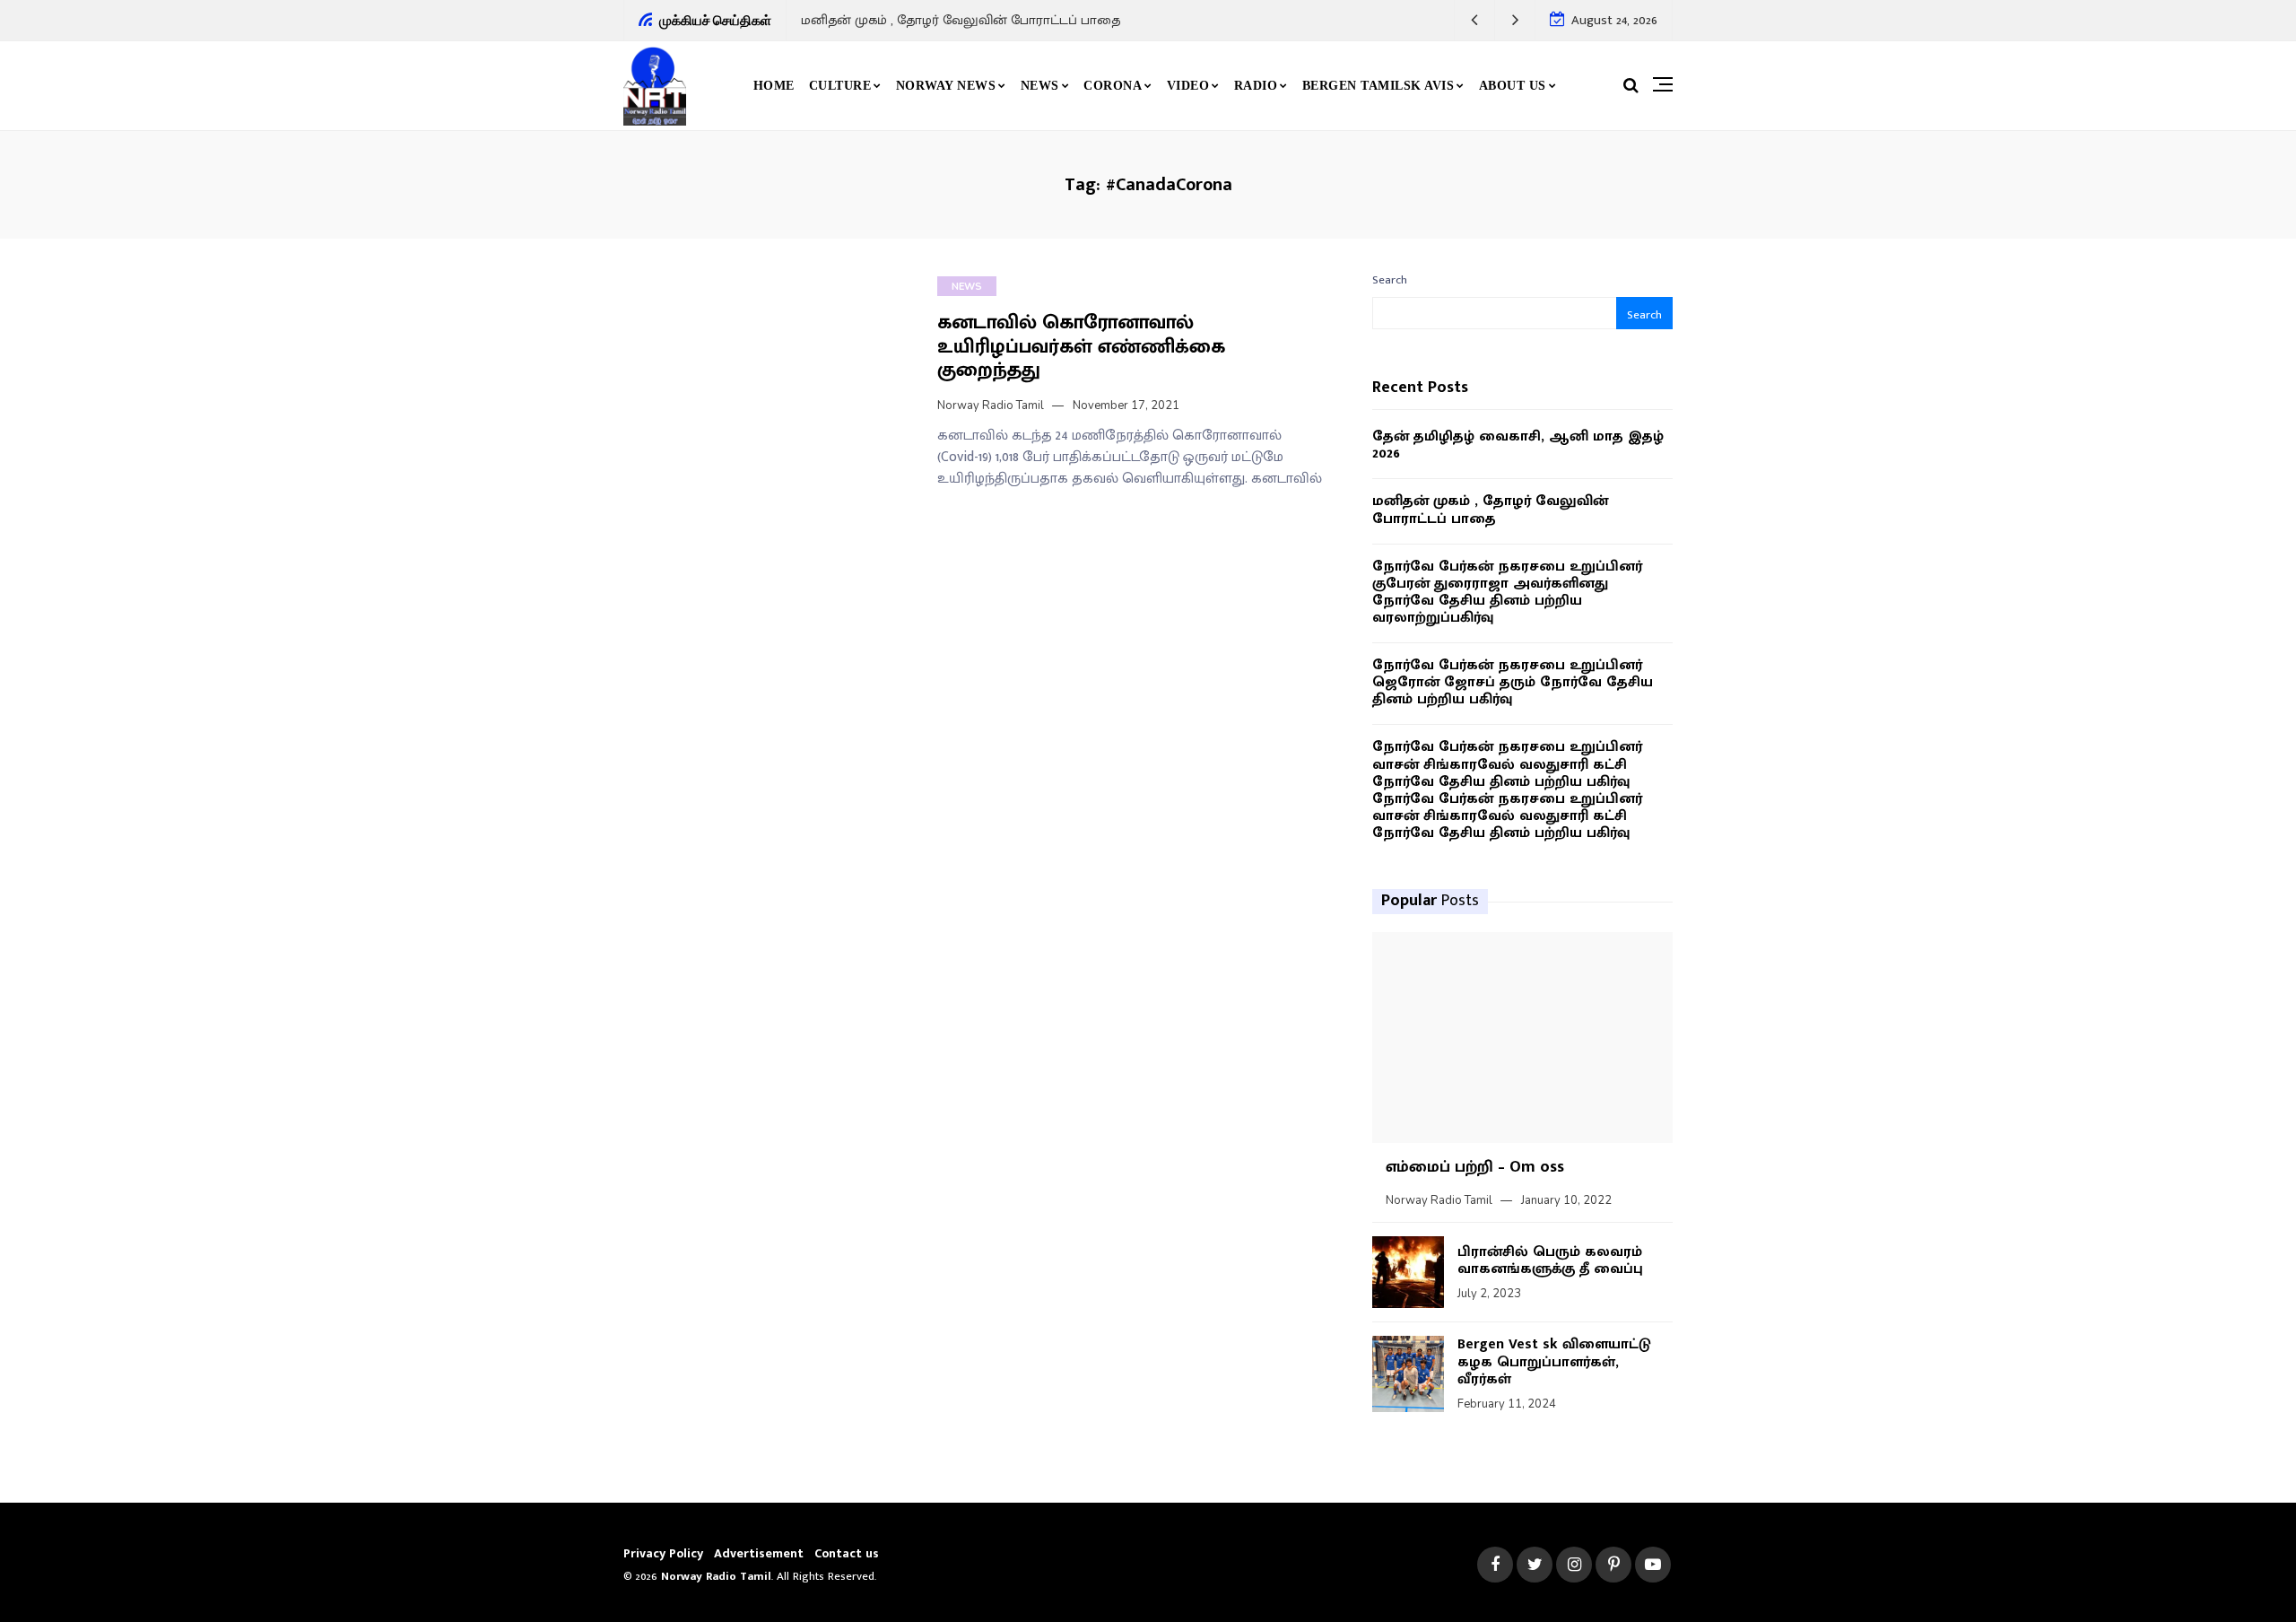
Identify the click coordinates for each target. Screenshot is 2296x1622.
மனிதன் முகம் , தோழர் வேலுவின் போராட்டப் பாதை (961, 20)
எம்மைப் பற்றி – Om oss (1475, 1167)
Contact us (847, 1553)
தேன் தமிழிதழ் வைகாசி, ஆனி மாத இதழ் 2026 (1518, 445)
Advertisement (759, 1553)
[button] (1475, 20)
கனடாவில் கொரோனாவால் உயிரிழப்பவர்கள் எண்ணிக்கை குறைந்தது (1081, 346)
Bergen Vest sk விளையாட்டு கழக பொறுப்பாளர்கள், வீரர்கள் (1554, 1361)
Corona (1113, 86)
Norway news (946, 86)
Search (1390, 280)
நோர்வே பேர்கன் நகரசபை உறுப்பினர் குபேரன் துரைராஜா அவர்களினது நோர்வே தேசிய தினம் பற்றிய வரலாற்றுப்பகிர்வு (1507, 593)
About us (1513, 86)
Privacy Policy (663, 1553)
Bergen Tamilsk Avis (1378, 86)
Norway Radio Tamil (991, 405)
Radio (1256, 86)
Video (1188, 86)
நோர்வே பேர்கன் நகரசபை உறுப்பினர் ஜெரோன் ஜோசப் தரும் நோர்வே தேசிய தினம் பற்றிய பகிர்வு (1513, 683)
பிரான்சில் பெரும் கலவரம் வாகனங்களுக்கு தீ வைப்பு (1550, 1260)
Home (774, 86)
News (1040, 86)
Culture (840, 86)
